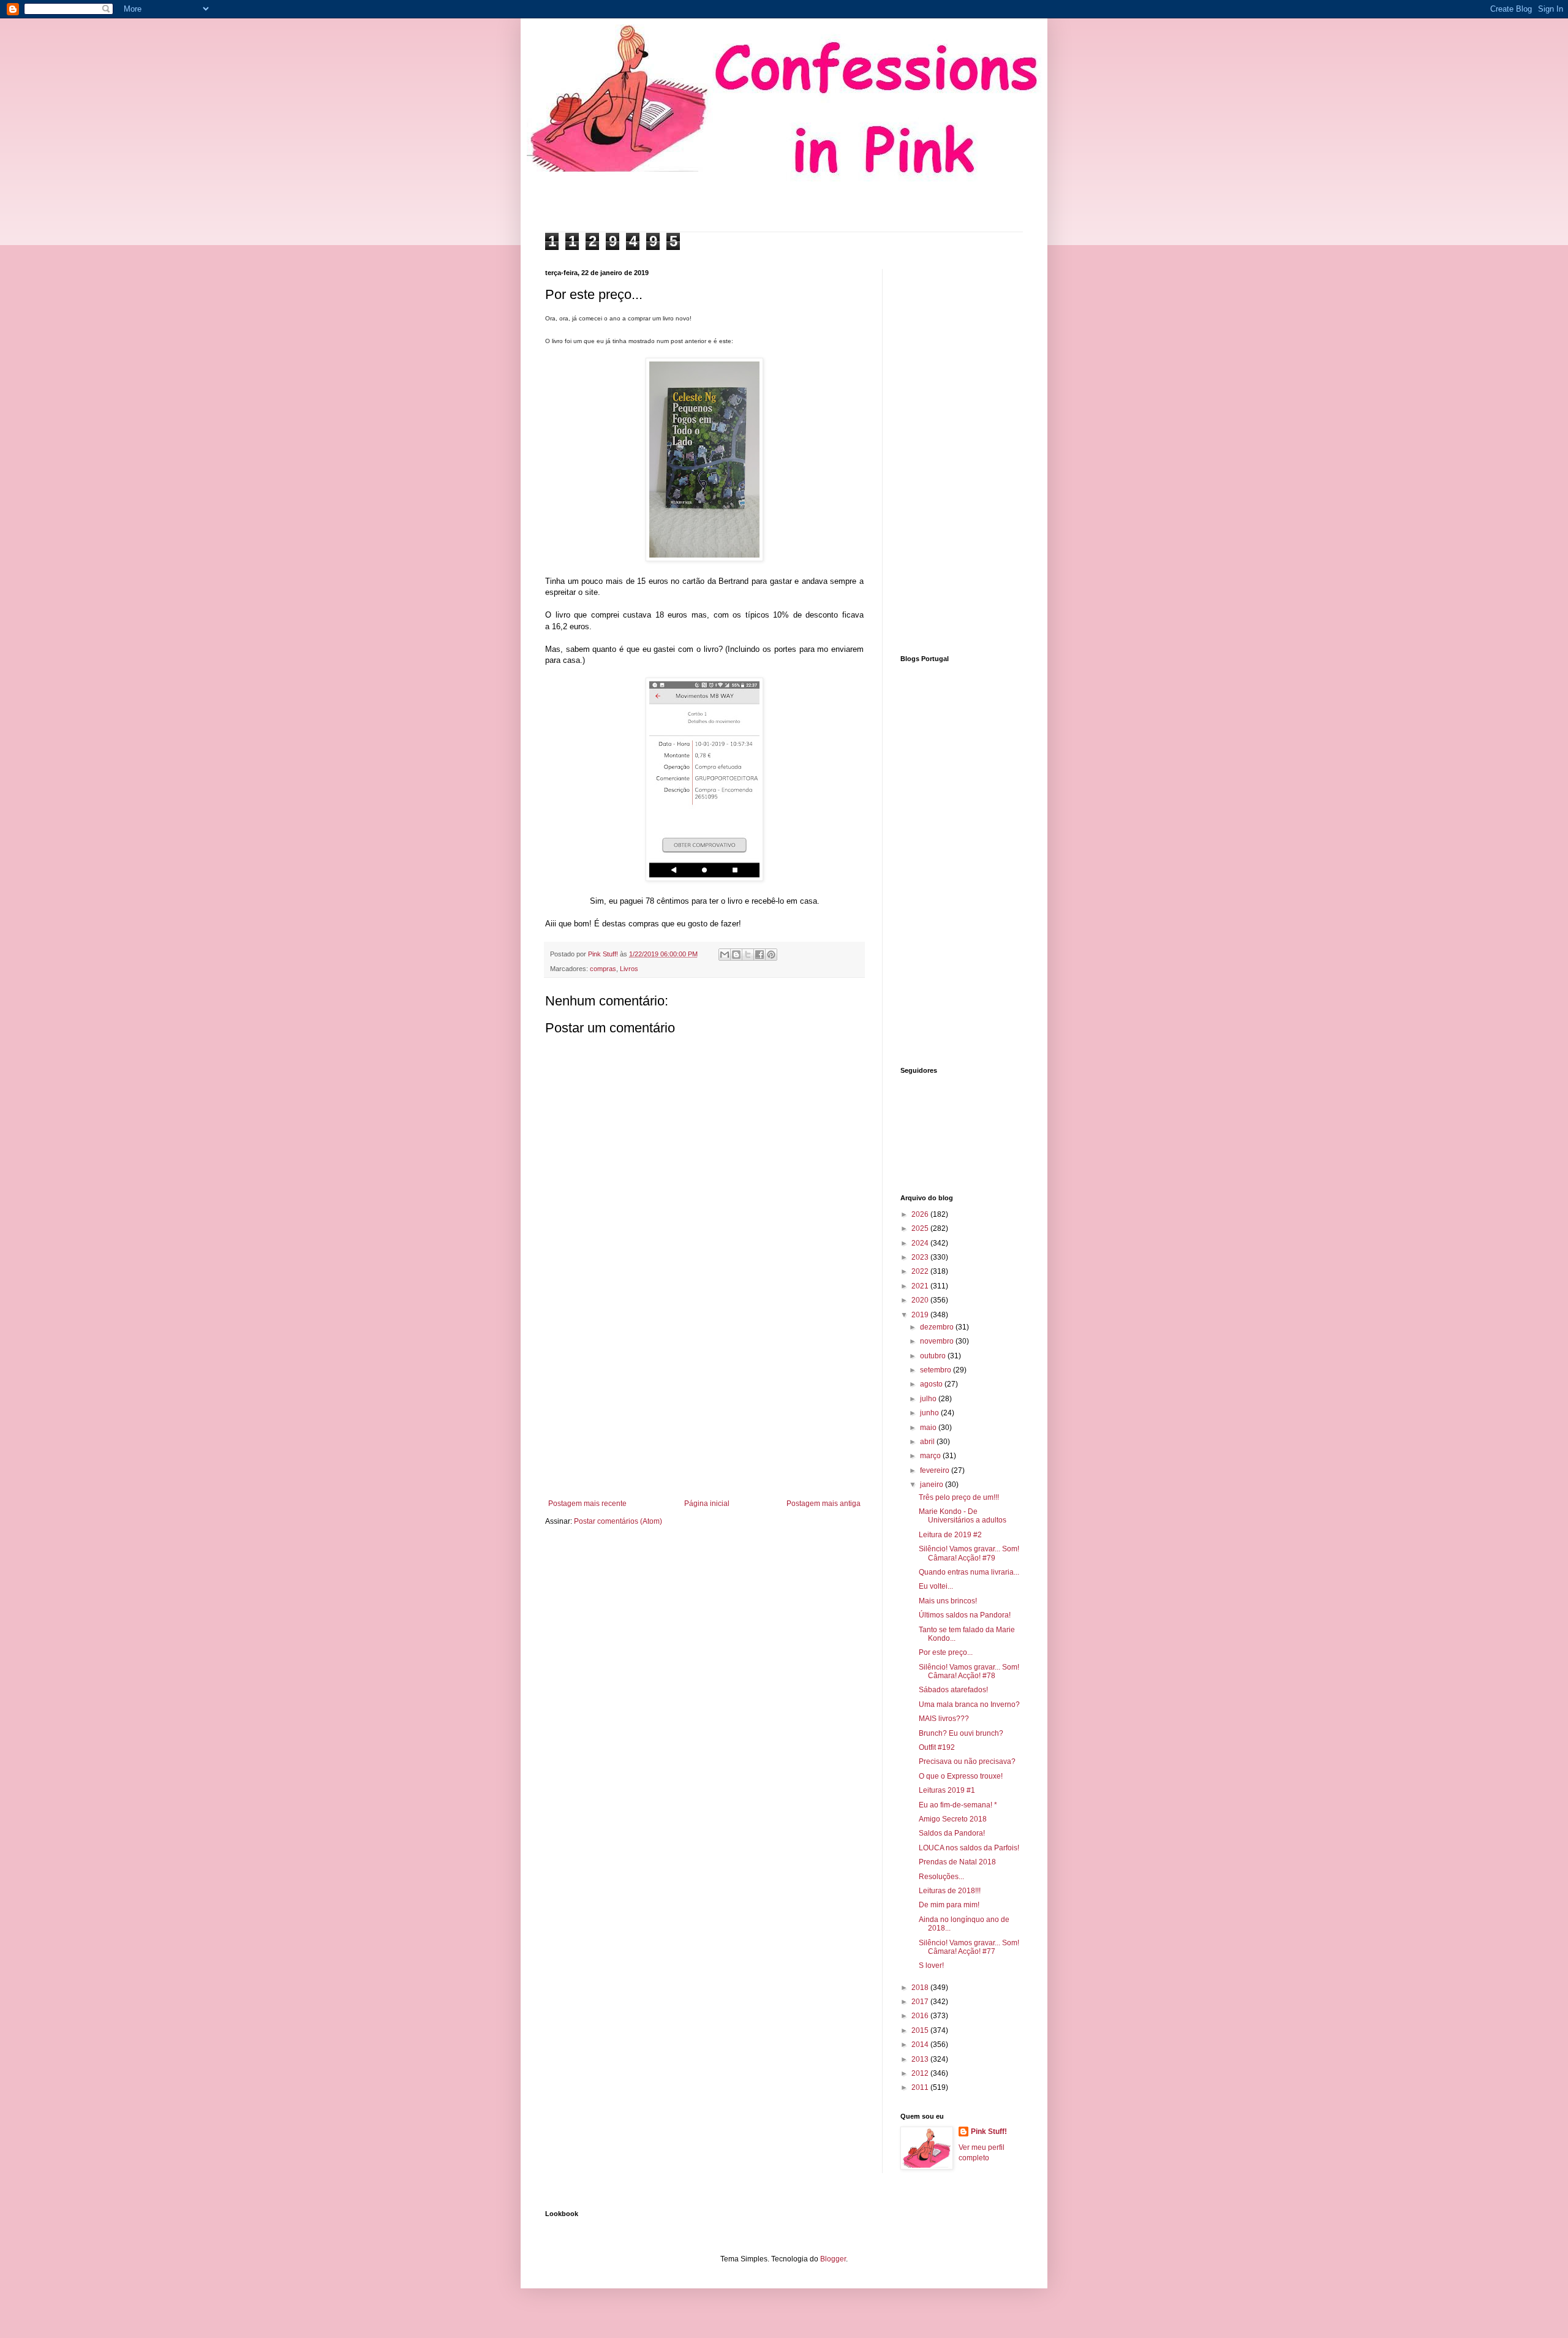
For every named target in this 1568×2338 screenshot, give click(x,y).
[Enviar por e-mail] (725, 955)
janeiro (933, 1485)
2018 (921, 1988)
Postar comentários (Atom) (618, 1521)
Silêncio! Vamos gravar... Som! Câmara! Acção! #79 (969, 1553)
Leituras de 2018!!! (950, 1891)
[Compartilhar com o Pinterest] (771, 955)
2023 (921, 1257)
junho (930, 1413)
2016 (921, 2016)
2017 (921, 2002)
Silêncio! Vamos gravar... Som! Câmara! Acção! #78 (969, 1671)
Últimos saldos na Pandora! (965, 1615)
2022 (921, 1271)
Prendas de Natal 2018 (957, 1862)
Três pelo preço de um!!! (959, 1497)
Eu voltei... (936, 1586)
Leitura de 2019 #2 (950, 1535)
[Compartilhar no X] (748, 955)
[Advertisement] (704, 1398)
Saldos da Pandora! (952, 1833)
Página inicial (707, 1504)
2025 (921, 1228)
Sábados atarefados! (953, 1690)
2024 (921, 1243)
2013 (921, 2059)
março (931, 1456)
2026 (921, 1214)
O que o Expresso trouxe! (961, 1776)
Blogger (833, 2259)
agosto (932, 1384)
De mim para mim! (949, 1905)
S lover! (931, 1965)
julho (929, 1399)
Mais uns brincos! (948, 1601)
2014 (921, 2045)
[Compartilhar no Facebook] (759, 955)
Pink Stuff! (989, 2132)
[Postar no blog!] (736, 955)
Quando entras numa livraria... (969, 1572)
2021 (921, 1286)
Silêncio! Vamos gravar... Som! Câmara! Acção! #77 (969, 1947)
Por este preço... (946, 1652)
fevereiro (936, 1470)
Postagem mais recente (587, 1504)
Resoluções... (941, 1877)
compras (603, 969)
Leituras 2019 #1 (947, 1790)
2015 (921, 2030)
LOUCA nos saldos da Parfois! (969, 1848)
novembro (938, 1341)
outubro (934, 1356)
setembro (937, 1370)
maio (929, 1428)
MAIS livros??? (944, 1719)
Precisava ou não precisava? (967, 1761)
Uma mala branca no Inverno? (969, 1704)
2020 (921, 1300)
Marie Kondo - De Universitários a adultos (963, 1516)
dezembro (938, 1327)
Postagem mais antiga (824, 1504)
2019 (921, 1315)
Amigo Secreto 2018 (953, 1819)
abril (928, 1442)
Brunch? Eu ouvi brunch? (961, 1733)
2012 (921, 2073)
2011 (921, 2087)
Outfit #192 (937, 1747)
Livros (629, 969)
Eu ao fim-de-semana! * (958, 1805)
